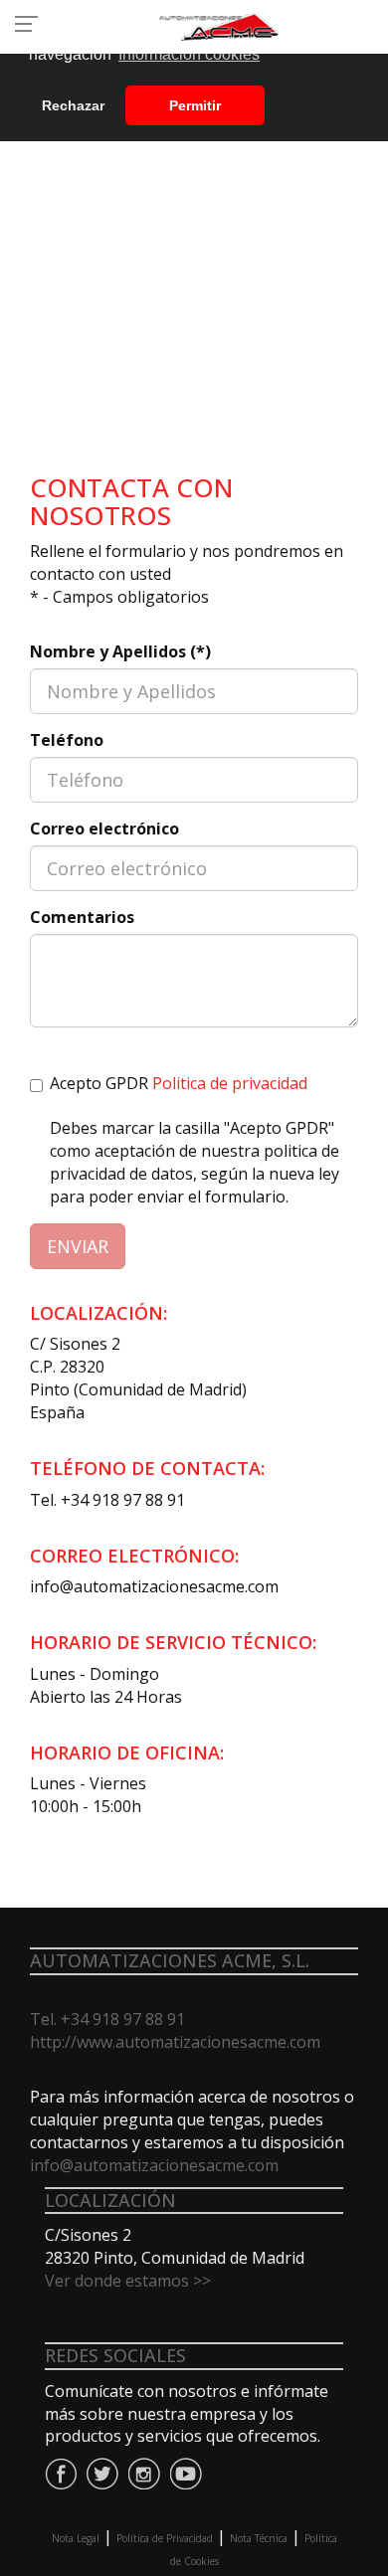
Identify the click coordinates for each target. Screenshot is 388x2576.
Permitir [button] (195, 105)
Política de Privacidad (165, 2538)
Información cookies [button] (189, 54)
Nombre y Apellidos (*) (120, 651)
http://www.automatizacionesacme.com (175, 2042)
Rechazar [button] (73, 105)
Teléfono (67, 740)
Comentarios (82, 917)
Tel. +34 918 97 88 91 (107, 1500)
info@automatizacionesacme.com (154, 1586)
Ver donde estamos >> (128, 2281)
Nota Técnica (259, 2538)
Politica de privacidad (230, 1083)
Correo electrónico (104, 828)
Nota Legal (76, 2538)
